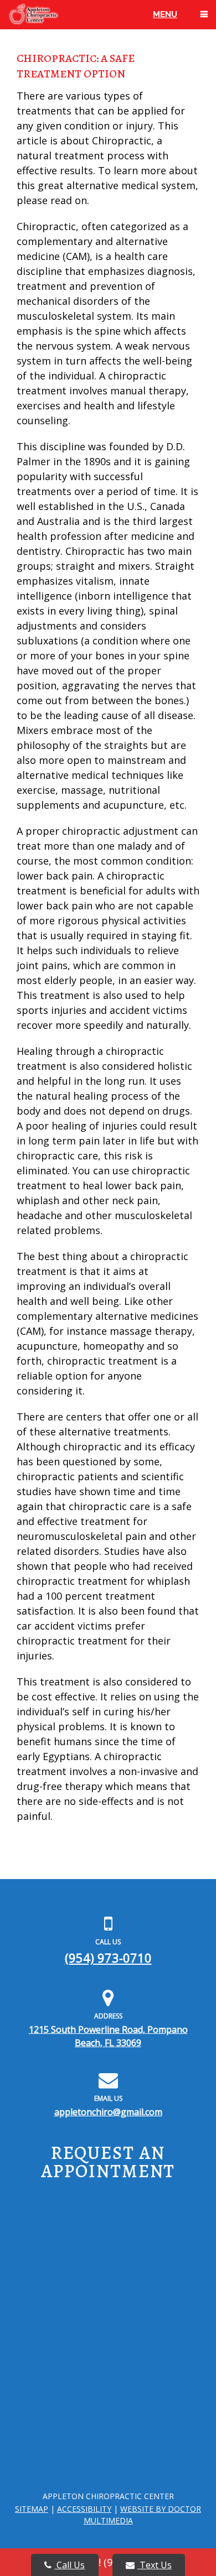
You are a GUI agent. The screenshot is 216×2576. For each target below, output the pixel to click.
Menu (165, 14)
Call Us (70, 2565)
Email (26, 2273)
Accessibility (84, 2509)
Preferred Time (40, 2352)
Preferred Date (43, 2313)
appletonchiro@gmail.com (108, 2112)
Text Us (155, 2565)
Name (24, 2195)
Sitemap (32, 2509)
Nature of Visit (38, 2400)
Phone (28, 2234)
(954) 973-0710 (108, 1958)
